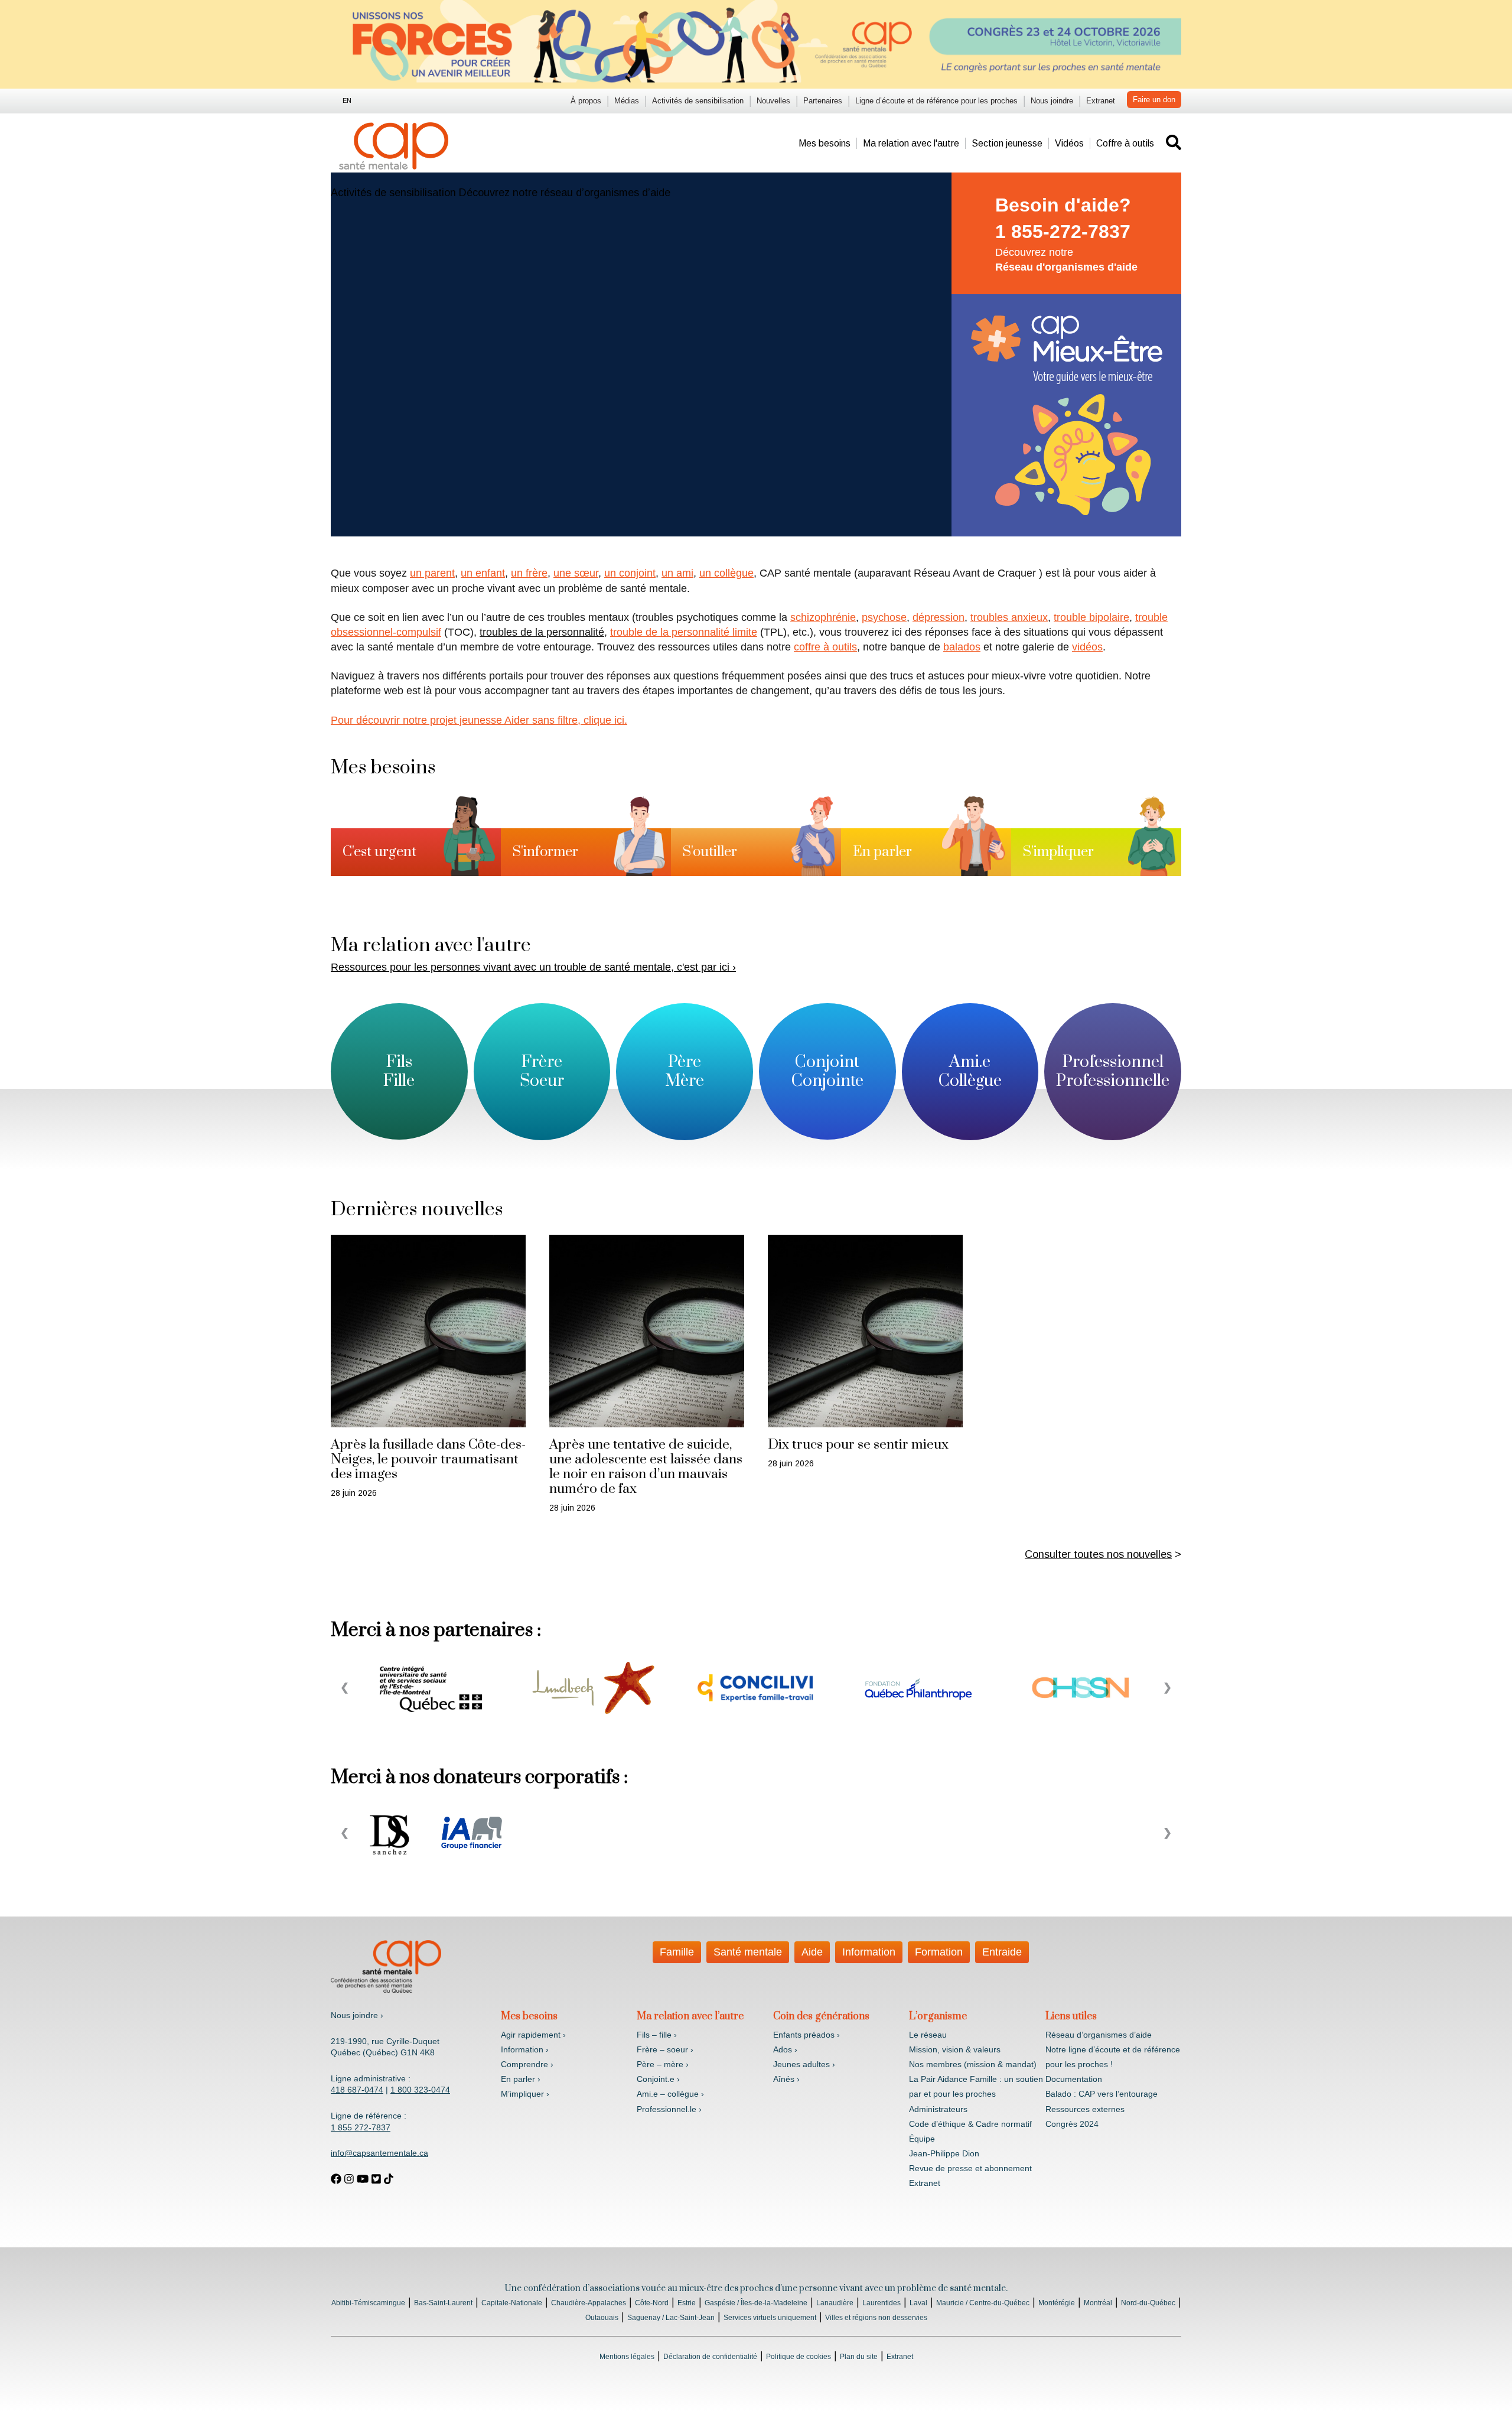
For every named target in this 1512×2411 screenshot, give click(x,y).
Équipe (922, 2139)
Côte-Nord (652, 2303)
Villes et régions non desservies (876, 2318)
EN (347, 100)
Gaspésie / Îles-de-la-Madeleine (756, 2303)
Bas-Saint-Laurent (443, 2303)
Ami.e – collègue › (670, 2094)
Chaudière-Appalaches (589, 2303)
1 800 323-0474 (420, 2090)
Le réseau (928, 2035)
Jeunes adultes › (804, 2064)
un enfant (483, 573)
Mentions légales (627, 2357)
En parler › (521, 2079)
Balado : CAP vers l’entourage (1102, 2094)
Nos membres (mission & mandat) (973, 2064)
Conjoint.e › (658, 2079)
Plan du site (859, 2357)
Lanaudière (835, 2303)
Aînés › (786, 2079)
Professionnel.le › (669, 2109)
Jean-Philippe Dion (944, 2153)
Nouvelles (773, 101)
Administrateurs (938, 2109)
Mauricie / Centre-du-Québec (983, 2303)
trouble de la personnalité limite (684, 632)
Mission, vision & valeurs (955, 2049)
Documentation (1074, 2079)
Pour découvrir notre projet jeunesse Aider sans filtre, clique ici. (479, 720)
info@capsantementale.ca (379, 2153)
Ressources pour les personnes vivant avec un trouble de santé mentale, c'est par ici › (533, 967)
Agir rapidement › (533, 2035)
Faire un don (1154, 100)
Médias (627, 101)
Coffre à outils (1125, 143)
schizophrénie (823, 617)
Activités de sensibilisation (698, 101)
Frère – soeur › (665, 2049)
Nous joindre (1052, 101)
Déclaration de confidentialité (710, 2357)
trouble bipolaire (1091, 617)
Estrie (687, 2303)
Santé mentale (748, 1952)
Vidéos (1069, 143)
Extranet (1101, 101)
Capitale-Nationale (512, 2303)
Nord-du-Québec (1148, 2303)
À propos (586, 101)
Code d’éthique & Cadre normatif (970, 2124)
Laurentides (882, 2303)
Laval (918, 2303)
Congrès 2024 (1072, 2124)
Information (869, 1952)
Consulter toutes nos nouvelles (1098, 1554)
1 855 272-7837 (361, 2127)
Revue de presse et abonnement (970, 2168)
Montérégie (1057, 2303)
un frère (529, 573)
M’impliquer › (525, 2094)
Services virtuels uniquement (770, 2318)
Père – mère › (663, 2064)
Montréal (1098, 2303)
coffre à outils (825, 647)
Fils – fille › (657, 2035)
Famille (677, 1952)
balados (962, 647)
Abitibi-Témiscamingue (368, 2303)
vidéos (1087, 647)
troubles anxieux (1009, 617)
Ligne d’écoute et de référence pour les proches (936, 101)
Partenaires (823, 101)
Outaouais (602, 2318)
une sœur (576, 573)
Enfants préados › (806, 2035)
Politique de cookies (799, 2357)
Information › (525, 2049)
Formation (939, 1952)
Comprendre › (527, 2064)
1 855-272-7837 (1063, 232)
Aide (812, 1952)
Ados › (785, 2049)
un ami (677, 573)
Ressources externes (1085, 2109)
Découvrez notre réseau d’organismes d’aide (565, 193)
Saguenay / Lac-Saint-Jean (671, 2318)
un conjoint (630, 573)
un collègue (726, 573)
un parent (432, 573)
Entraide (1002, 1952)
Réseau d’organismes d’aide (1099, 2035)
